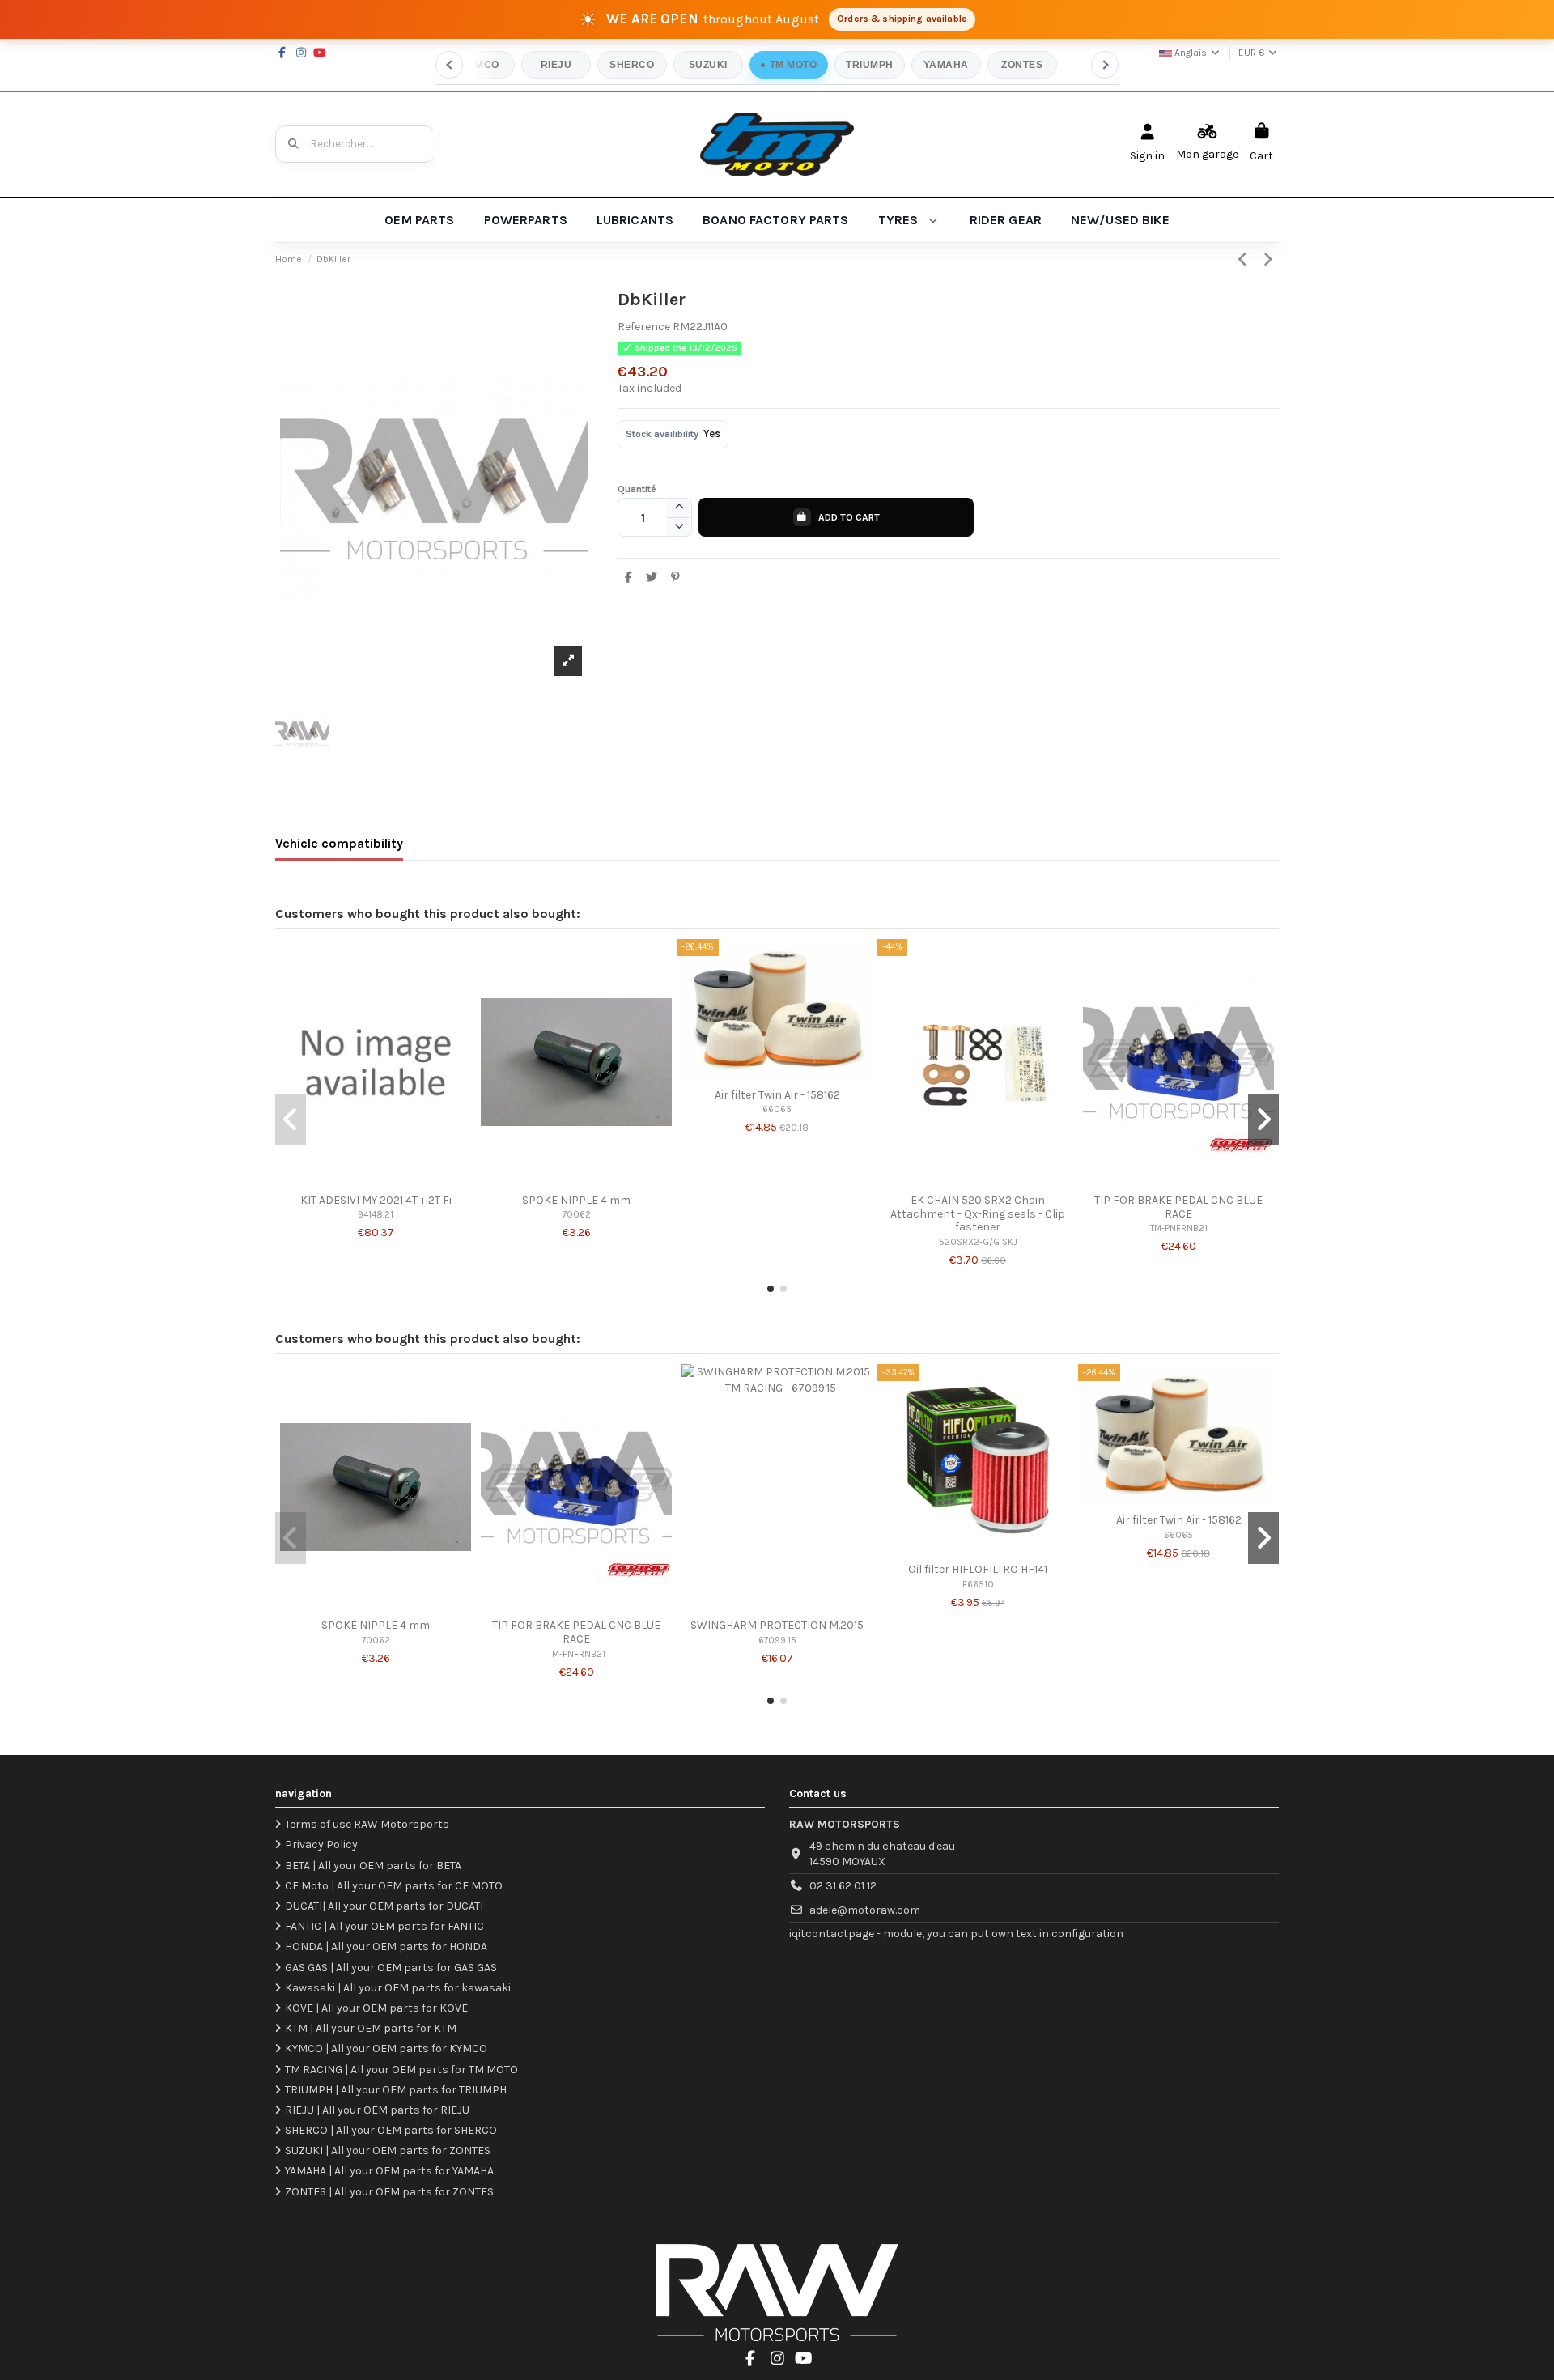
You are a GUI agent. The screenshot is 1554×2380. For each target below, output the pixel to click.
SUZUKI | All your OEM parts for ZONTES (388, 2150)
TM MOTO (793, 65)
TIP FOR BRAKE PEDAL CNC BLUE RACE (1178, 1207)
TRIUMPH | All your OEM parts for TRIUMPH (396, 2090)
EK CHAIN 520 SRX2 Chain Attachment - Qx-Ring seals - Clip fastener (978, 1214)
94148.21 (376, 1215)
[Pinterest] (675, 578)
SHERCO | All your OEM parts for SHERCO (391, 2130)
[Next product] (1268, 260)
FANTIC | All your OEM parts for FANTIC (384, 1926)
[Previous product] (1245, 260)
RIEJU (556, 65)
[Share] (629, 578)
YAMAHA (946, 65)
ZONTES (1022, 65)
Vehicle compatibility (339, 843)
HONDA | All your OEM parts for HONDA (386, 1946)
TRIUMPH (869, 65)
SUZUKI (708, 65)
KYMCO (480, 65)
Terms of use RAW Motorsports (367, 1824)
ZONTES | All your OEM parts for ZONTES (389, 2192)
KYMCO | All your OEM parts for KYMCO (386, 2048)
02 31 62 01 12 (843, 1886)
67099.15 (777, 1640)
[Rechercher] (294, 144)
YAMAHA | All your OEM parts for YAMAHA (389, 2171)
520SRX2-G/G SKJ (978, 1242)
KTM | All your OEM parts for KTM (371, 2028)
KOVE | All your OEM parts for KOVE (376, 2008)
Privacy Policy (321, 1844)
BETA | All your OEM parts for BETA (373, 1866)
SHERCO (632, 65)
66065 (777, 1109)
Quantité (637, 489)
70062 (577, 1215)
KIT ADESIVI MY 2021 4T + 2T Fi (376, 1200)
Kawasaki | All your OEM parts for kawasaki (398, 1988)
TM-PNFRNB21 (1179, 1228)
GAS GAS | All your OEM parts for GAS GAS (391, 1968)
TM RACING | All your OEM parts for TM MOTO (401, 2070)
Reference (644, 327)
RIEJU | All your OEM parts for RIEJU (377, 2110)
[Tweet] (652, 578)
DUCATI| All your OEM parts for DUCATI (384, 1906)
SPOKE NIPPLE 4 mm (576, 1200)
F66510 (978, 1585)
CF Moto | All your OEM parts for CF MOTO (394, 1886)
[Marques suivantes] (1105, 65)
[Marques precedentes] (449, 65)
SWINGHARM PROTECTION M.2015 (777, 1625)
